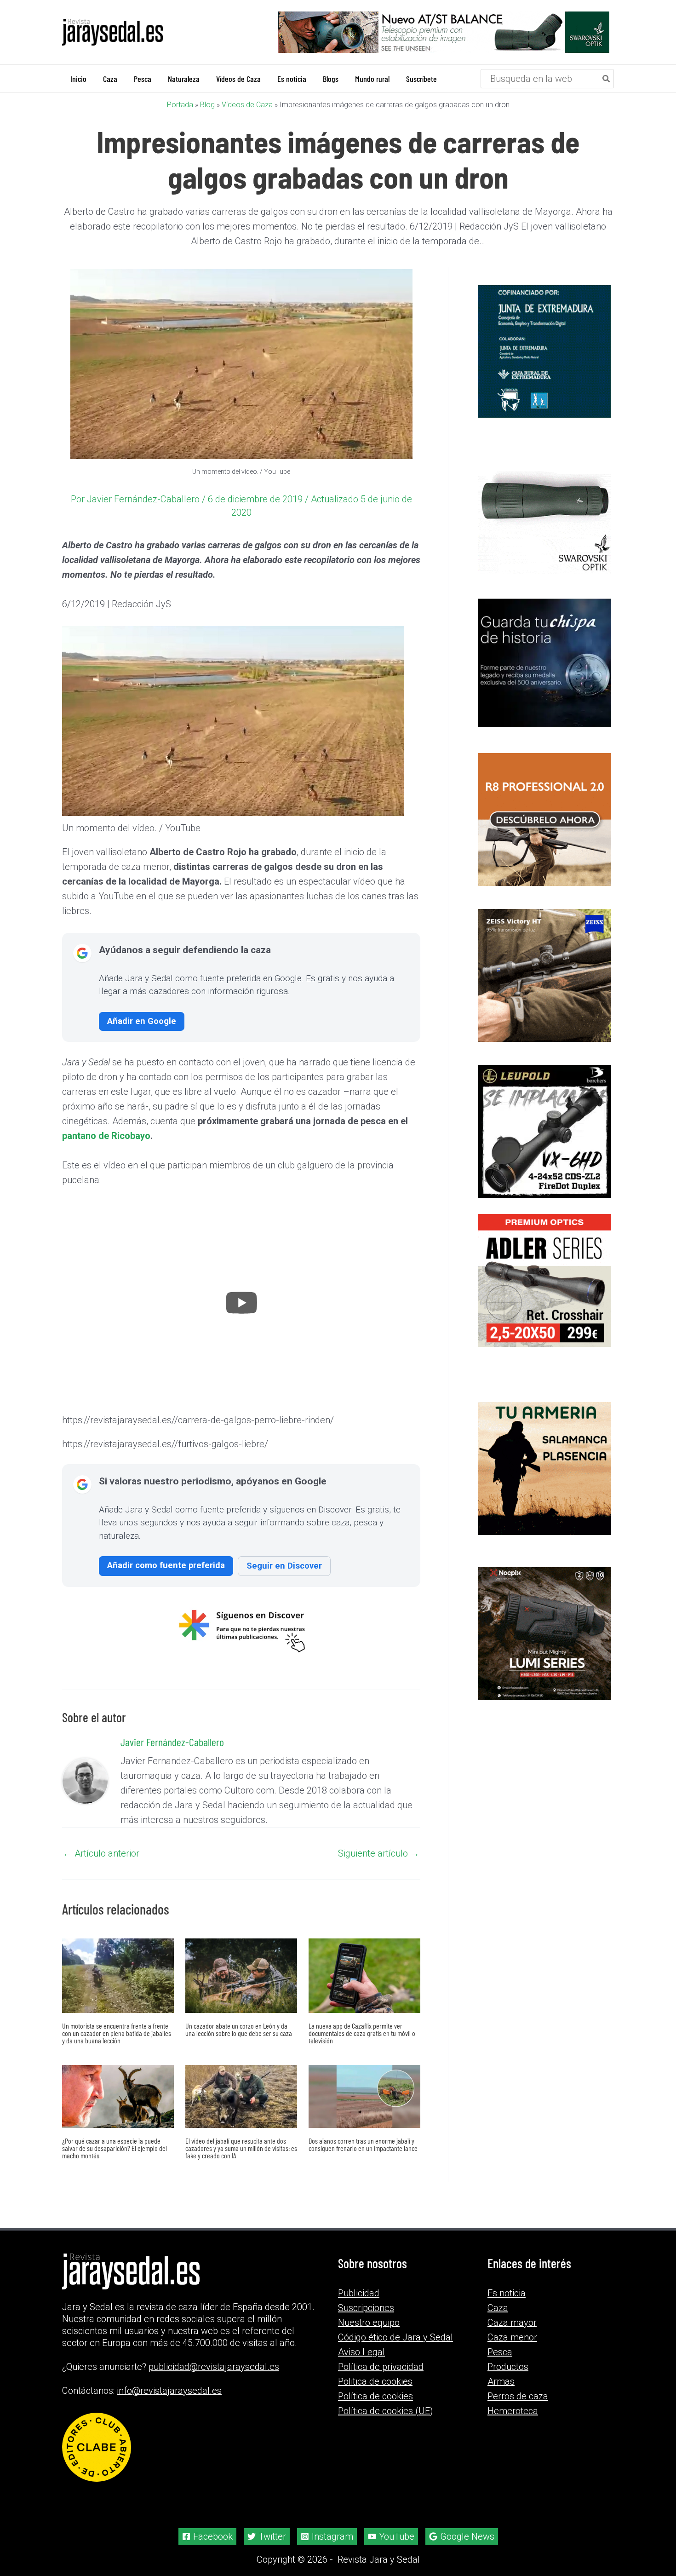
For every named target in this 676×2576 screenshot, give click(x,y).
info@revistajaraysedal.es (169, 2391)
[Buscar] (607, 79)
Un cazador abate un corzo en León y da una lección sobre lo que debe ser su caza (239, 2029)
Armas (501, 2381)
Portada (180, 105)
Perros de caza (518, 2396)
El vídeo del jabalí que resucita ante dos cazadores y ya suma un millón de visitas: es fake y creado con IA (241, 2148)
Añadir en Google (142, 1021)
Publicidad (359, 2293)
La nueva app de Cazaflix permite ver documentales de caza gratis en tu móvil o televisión (362, 2033)
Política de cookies (375, 2396)
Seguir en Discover (284, 1566)
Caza (498, 2308)
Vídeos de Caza (247, 105)
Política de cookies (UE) (386, 2411)
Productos (508, 2367)
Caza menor (512, 2337)
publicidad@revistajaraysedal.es (214, 2367)
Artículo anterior (101, 1853)
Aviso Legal (361, 2352)
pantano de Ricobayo (106, 1136)
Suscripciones (366, 2308)
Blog (207, 105)
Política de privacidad (381, 2367)
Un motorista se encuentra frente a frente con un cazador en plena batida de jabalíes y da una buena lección (117, 2033)
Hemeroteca (513, 2411)
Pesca (500, 2352)
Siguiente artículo (379, 1853)
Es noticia (507, 2293)
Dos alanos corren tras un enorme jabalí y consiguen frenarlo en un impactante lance (363, 2144)
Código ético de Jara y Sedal (395, 2337)
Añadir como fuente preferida (166, 1565)
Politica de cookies (375, 2381)
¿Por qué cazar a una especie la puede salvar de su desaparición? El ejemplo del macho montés (115, 2148)
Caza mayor (512, 2323)
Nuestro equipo (369, 2323)
